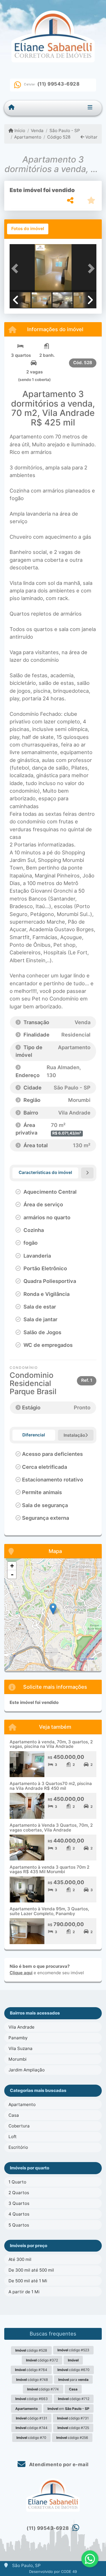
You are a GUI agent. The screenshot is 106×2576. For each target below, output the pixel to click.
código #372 (42, 2360)
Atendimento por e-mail (58, 2464)
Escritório (18, 2147)
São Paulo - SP (65, 131)
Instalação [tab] (74, 1435)
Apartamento (28, 137)
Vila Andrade (21, 2027)
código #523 (73, 2350)
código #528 (31, 2350)
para (73, 2380)
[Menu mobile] (11, 108)
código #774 (43, 2389)
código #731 (73, 2418)
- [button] (12, 1574)
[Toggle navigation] (90, 108)
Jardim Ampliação (27, 2070)
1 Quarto (17, 2182)
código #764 (31, 2370)
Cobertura (19, 2126)
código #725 (73, 2428)
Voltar (91, 137)
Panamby (18, 2038)
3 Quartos (19, 2203)
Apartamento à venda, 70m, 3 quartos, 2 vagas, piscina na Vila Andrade (51, 1744)
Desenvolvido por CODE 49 (53, 2571)
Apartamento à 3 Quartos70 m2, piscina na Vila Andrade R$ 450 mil (51, 1786)
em (68, 2409)
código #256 (72, 2438)
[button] (16, 268)
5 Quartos (19, 2225)
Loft (13, 2137)
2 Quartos (19, 2193)
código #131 (32, 2418)
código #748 (32, 2380)
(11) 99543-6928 (59, 84)
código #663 (32, 2399)
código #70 (31, 2438)
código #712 (74, 2399)
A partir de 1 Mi (24, 2292)
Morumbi (18, 2059)
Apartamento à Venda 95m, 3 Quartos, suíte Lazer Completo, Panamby (49, 1911)
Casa (14, 2115)
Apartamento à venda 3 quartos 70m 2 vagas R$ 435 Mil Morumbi (49, 1869)
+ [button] (12, 1566)
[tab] (28, 229)
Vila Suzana (20, 2048)
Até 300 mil (20, 2259)
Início (19, 131)
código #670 (73, 2370)
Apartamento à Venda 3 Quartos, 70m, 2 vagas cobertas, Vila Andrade (51, 1828)
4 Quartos (19, 2214)
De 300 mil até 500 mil (31, 2270)
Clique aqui (21, 1973)
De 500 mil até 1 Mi (28, 2281)
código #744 (32, 2428)
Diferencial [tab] (34, 1435)
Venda (37, 131)
